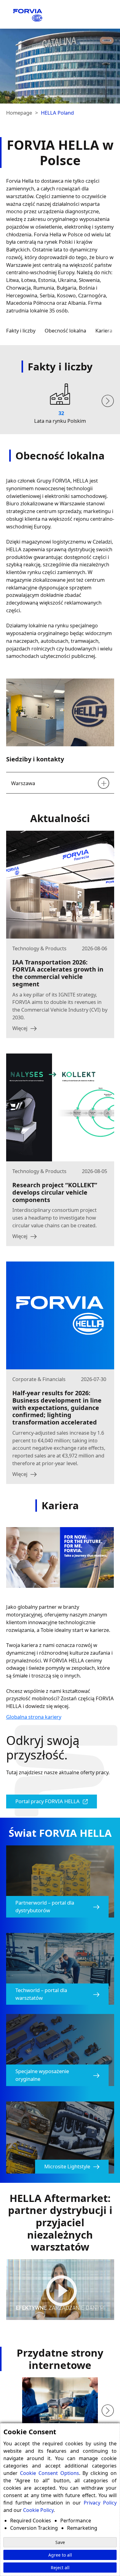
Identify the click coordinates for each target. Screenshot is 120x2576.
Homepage (19, 113)
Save (60, 2542)
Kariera (104, 330)
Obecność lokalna (65, 330)
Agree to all (60, 2555)
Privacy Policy (100, 2503)
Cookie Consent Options (50, 2473)
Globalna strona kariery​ (34, 1717)
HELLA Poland (57, 113)
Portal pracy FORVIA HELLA (48, 1801)
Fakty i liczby (21, 330)
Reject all (60, 2568)
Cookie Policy (38, 2510)
